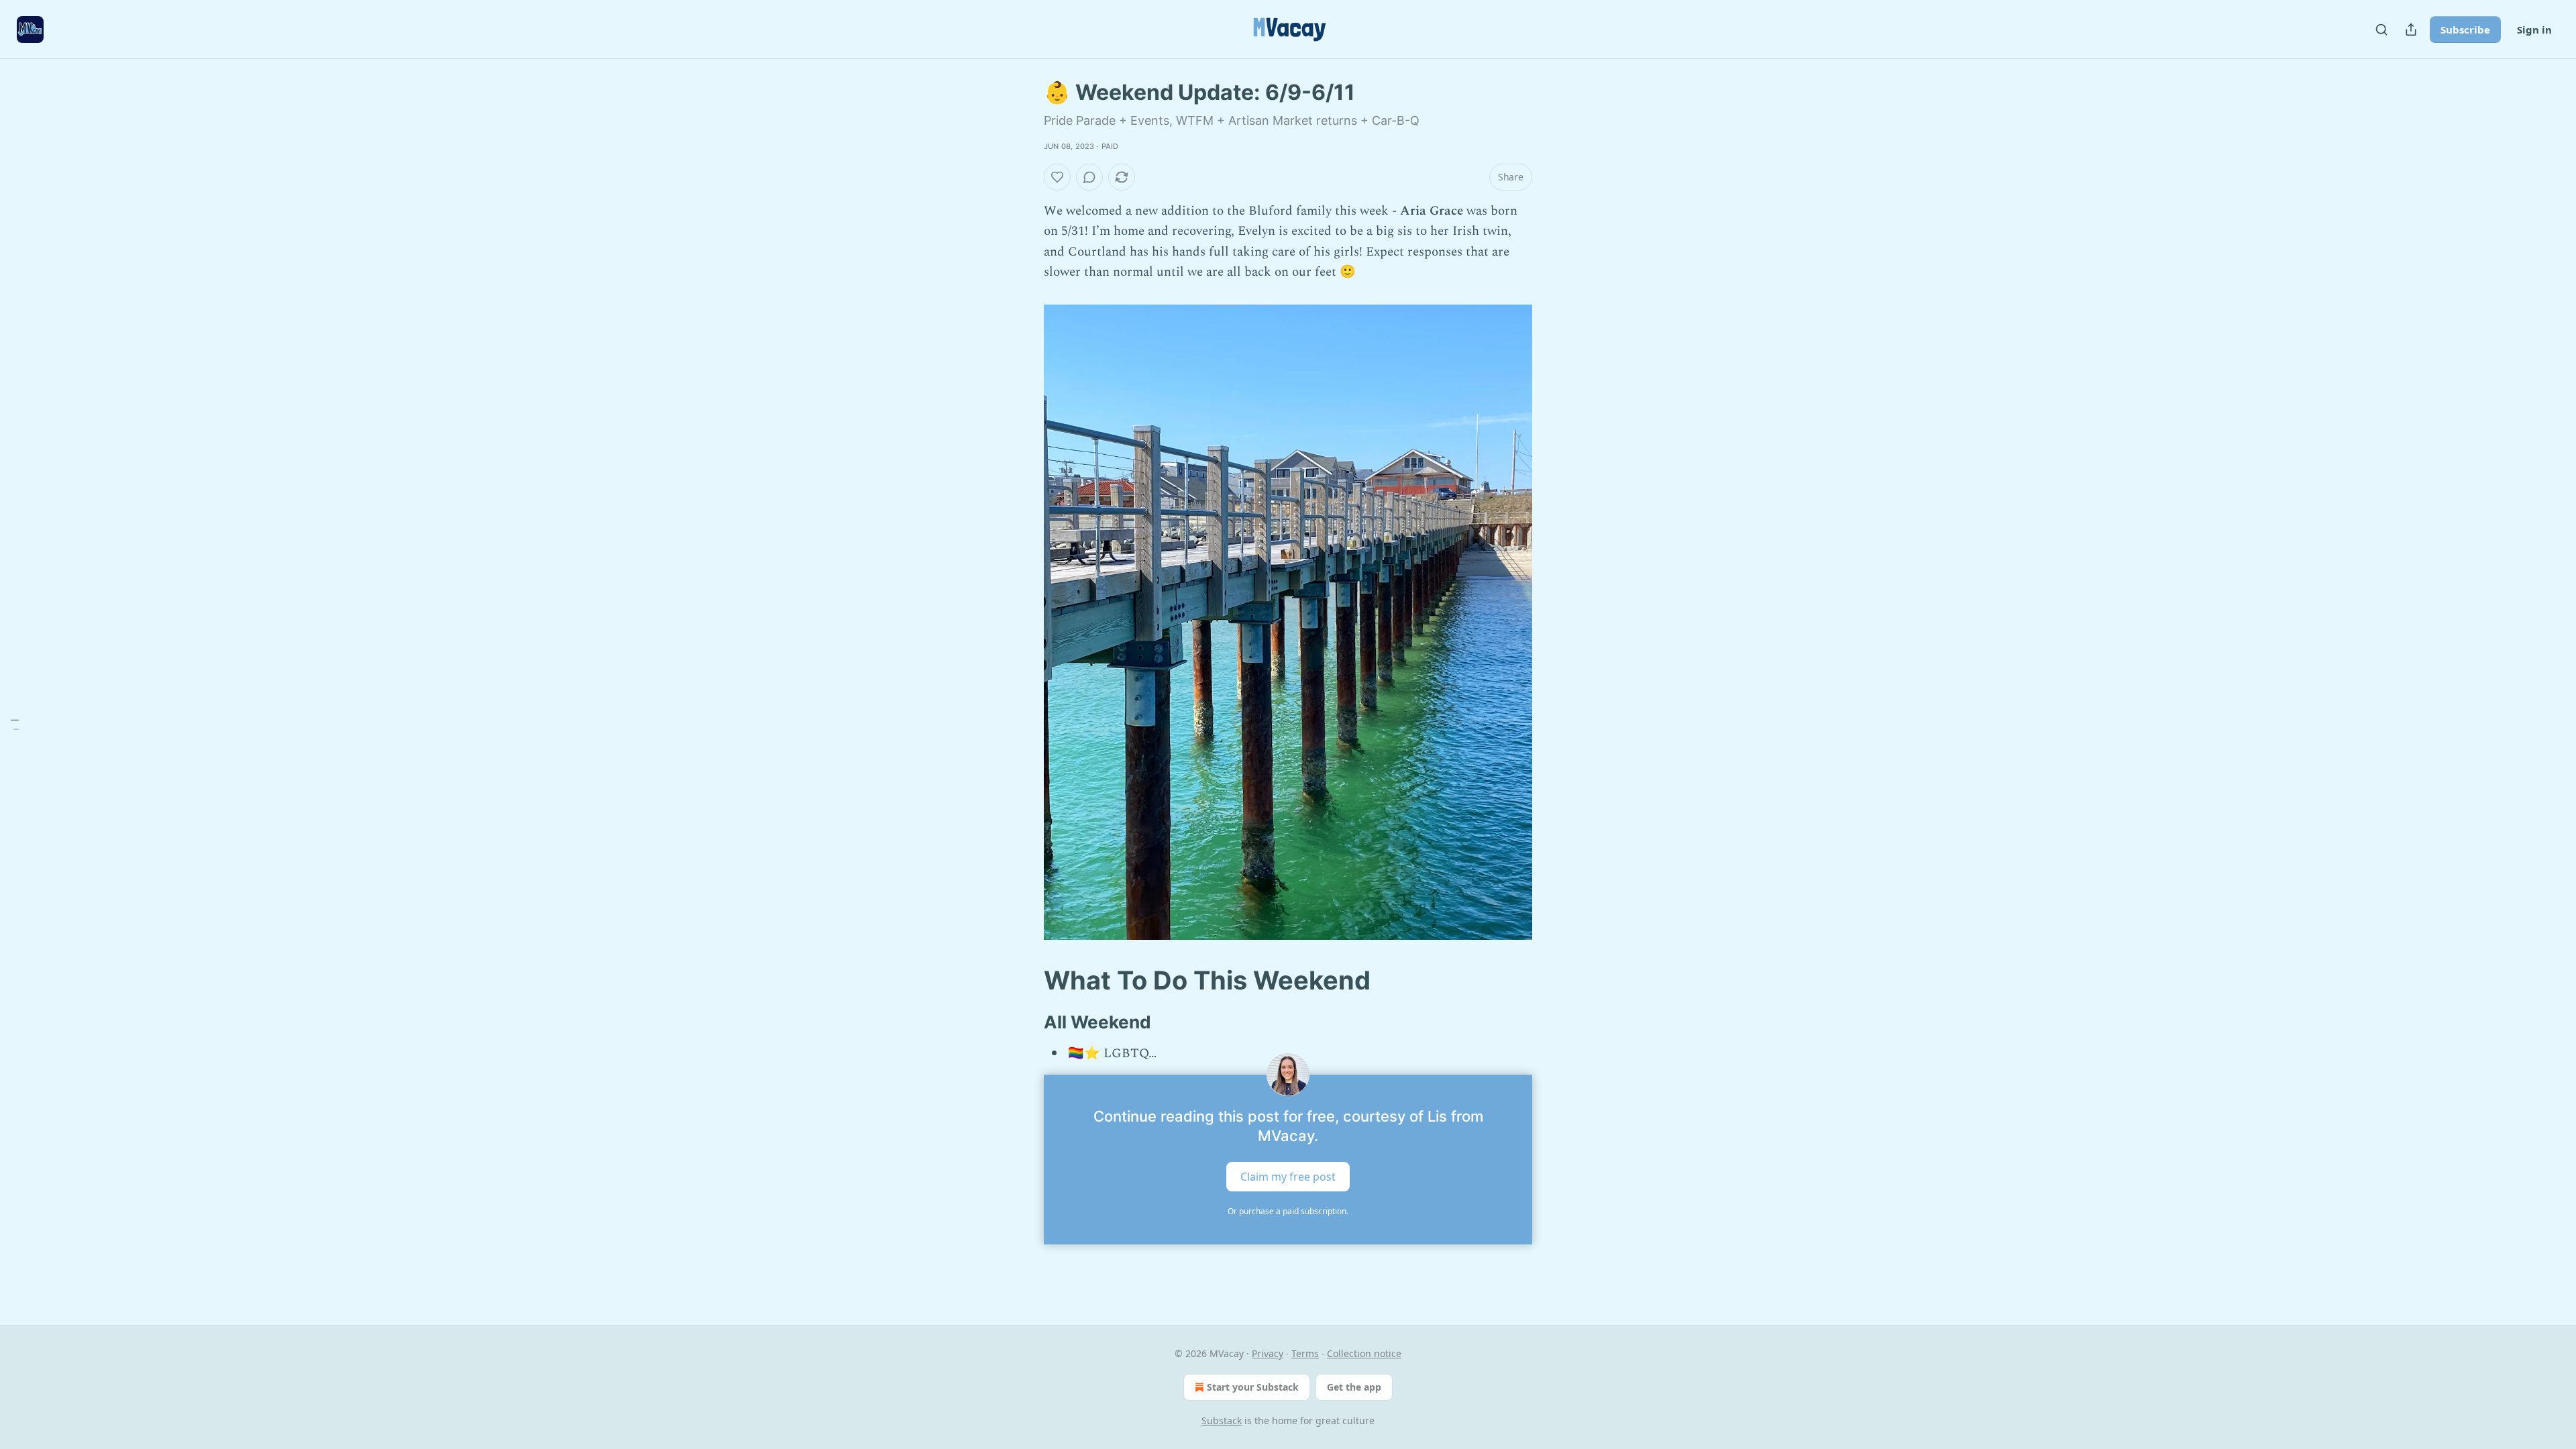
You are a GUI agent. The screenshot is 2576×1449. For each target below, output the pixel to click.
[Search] (2381, 30)
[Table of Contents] (15, 725)
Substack (1222, 1420)
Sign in (2534, 30)
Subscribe (2465, 30)
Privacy (1268, 1353)
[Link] (1025, 980)
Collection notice (1364, 1353)
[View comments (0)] (1089, 177)
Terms (1305, 1353)
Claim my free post (1288, 1177)
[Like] (1057, 177)
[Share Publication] (2411, 30)
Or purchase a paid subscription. (1288, 1211)
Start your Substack (1253, 1387)
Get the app (1354, 1387)
